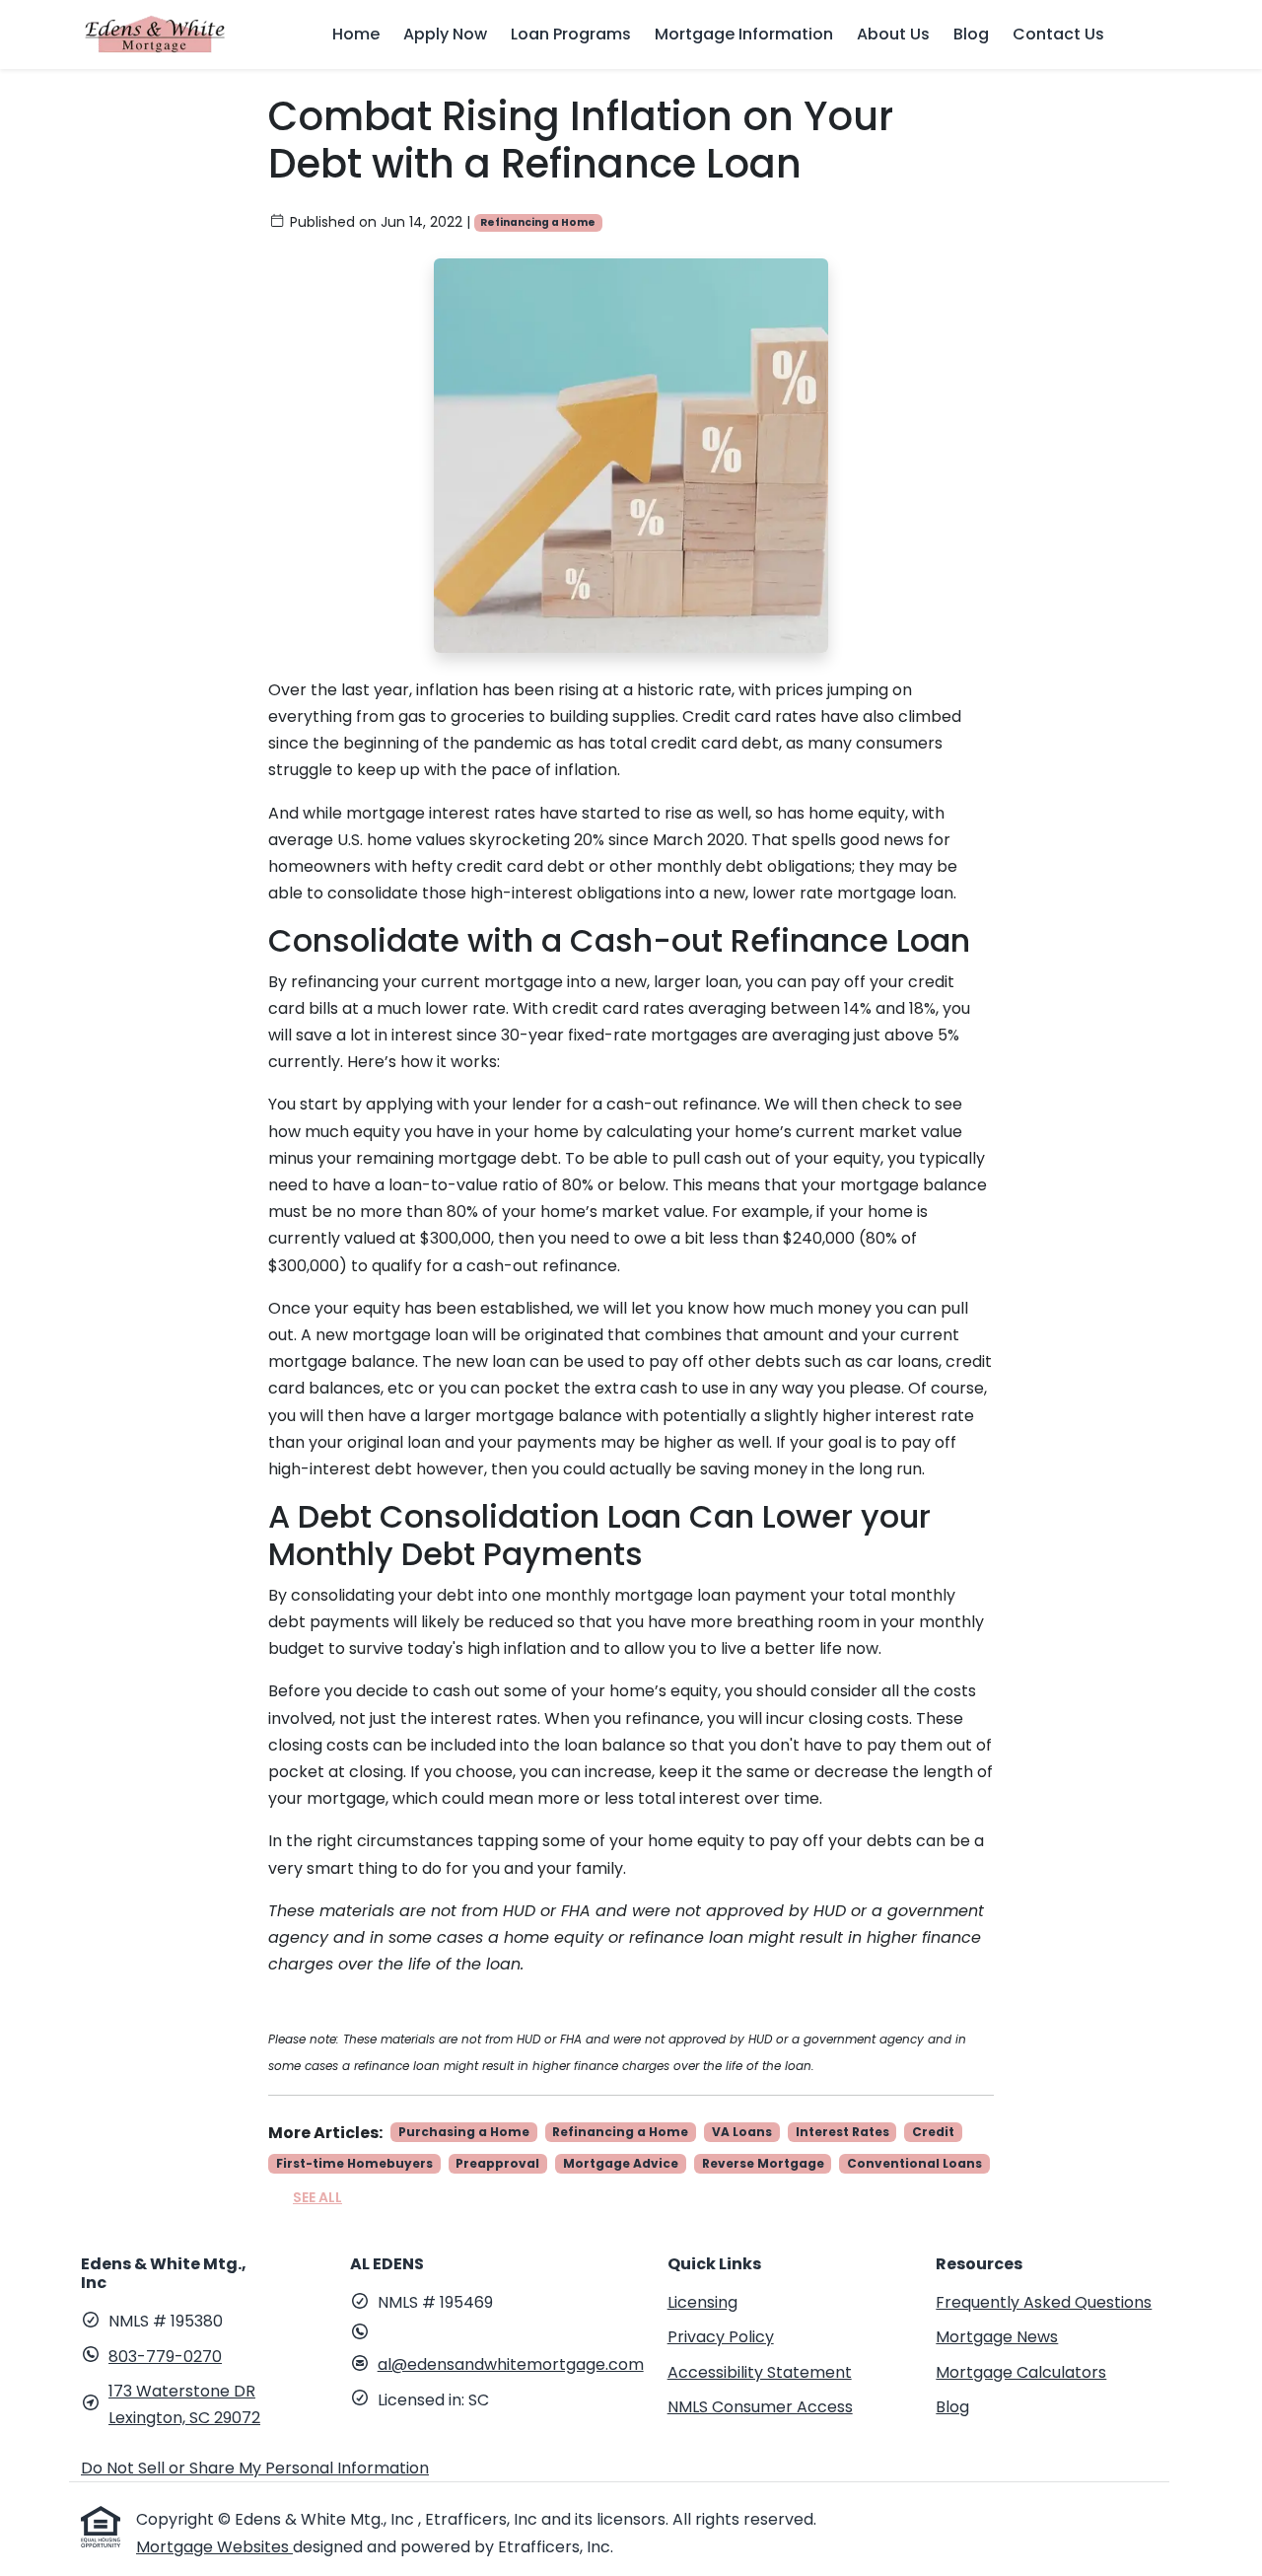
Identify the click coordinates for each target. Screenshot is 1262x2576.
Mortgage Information (744, 34)
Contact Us (1058, 34)
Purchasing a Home (464, 2132)
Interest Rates (842, 2132)
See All (317, 2197)
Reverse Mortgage (763, 2163)
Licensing (702, 2302)
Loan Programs (571, 34)
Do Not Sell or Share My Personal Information (255, 2468)
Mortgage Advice (621, 2163)
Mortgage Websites (214, 2547)
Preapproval (497, 2163)
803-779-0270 (165, 2357)
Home (356, 34)
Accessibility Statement (760, 2372)
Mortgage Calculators (1021, 2372)
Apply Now (445, 34)
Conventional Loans (914, 2163)
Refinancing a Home (538, 222)
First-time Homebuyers (354, 2163)
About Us (893, 34)
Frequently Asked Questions (1044, 2302)
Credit (933, 2132)
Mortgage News (997, 2337)
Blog (971, 34)
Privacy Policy (721, 2337)
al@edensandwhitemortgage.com (511, 2364)
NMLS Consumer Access (760, 2407)
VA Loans (742, 2132)
